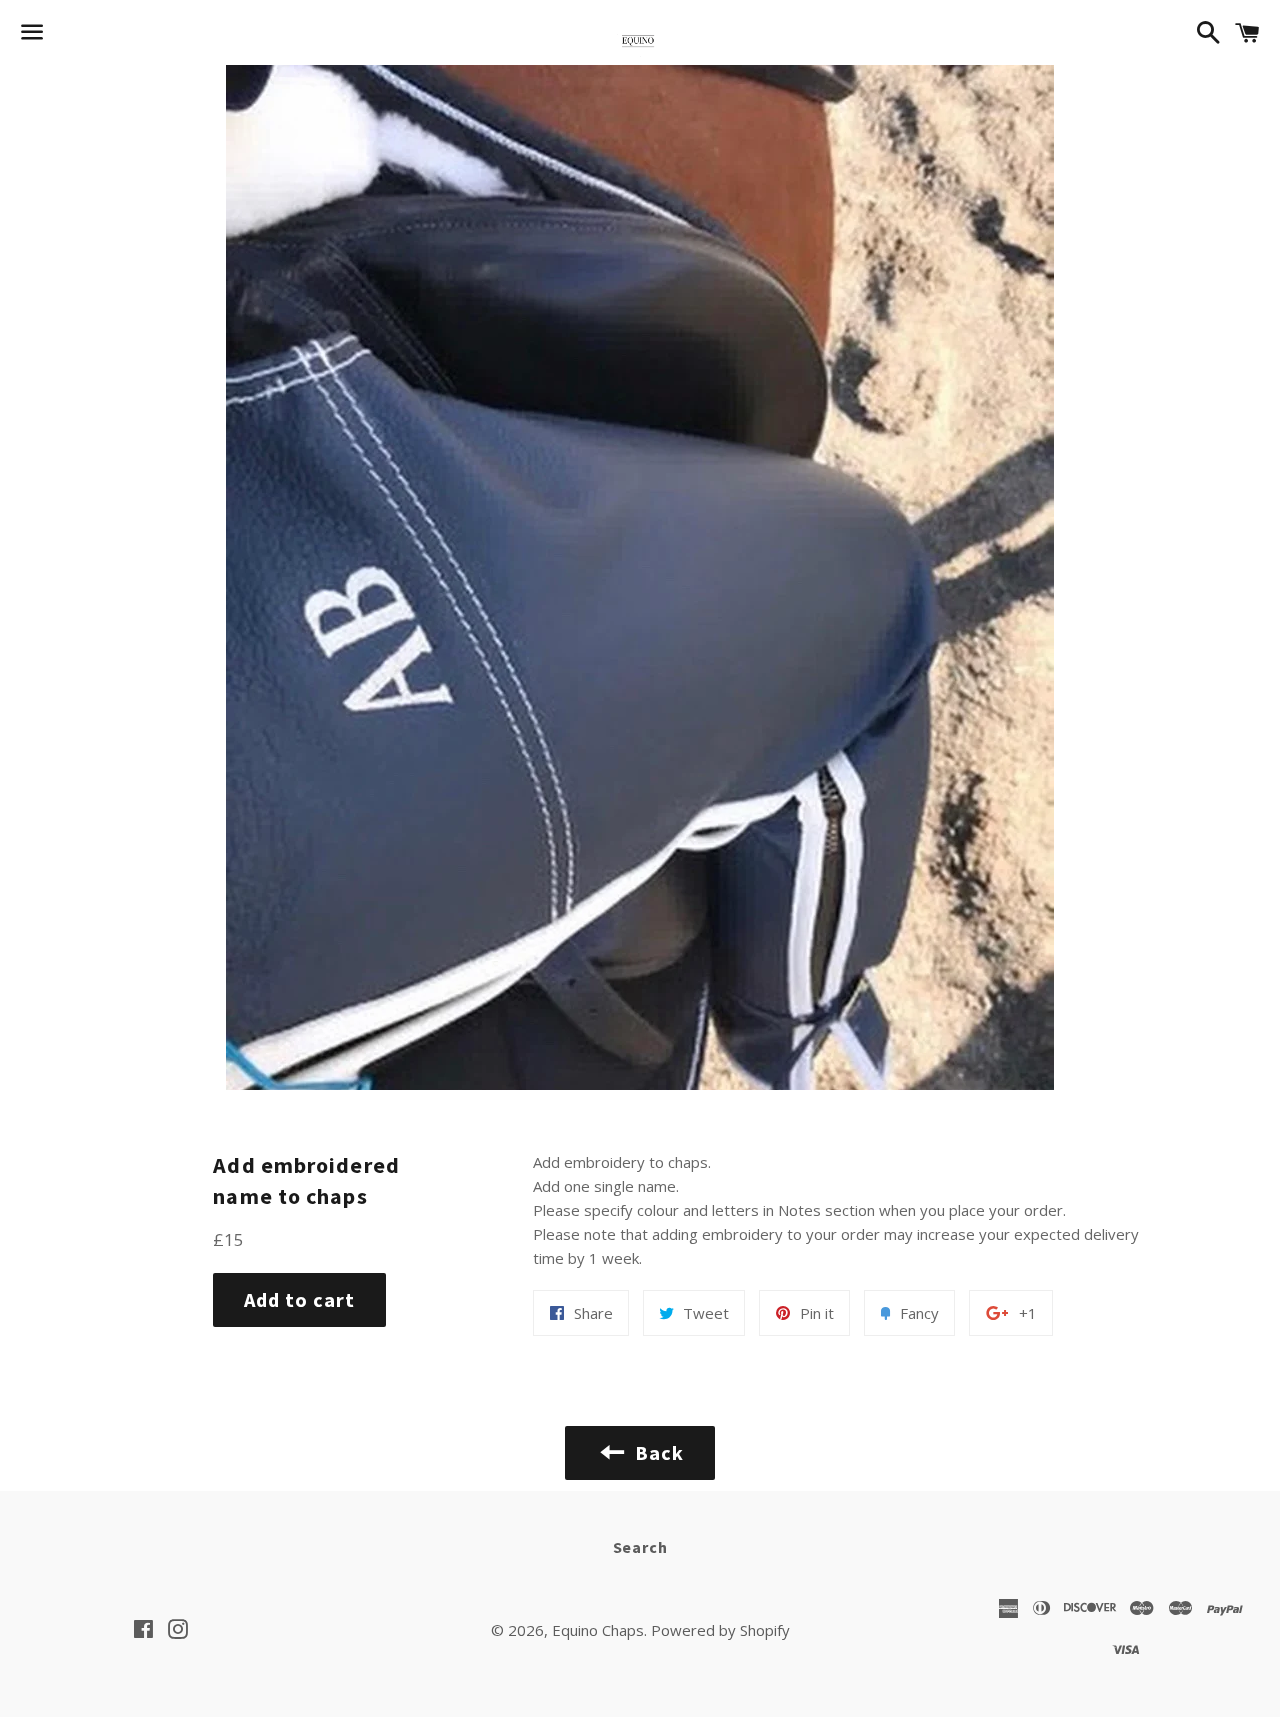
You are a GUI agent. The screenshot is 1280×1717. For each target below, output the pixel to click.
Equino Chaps (598, 1630)
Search (640, 1547)
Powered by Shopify (720, 1630)
